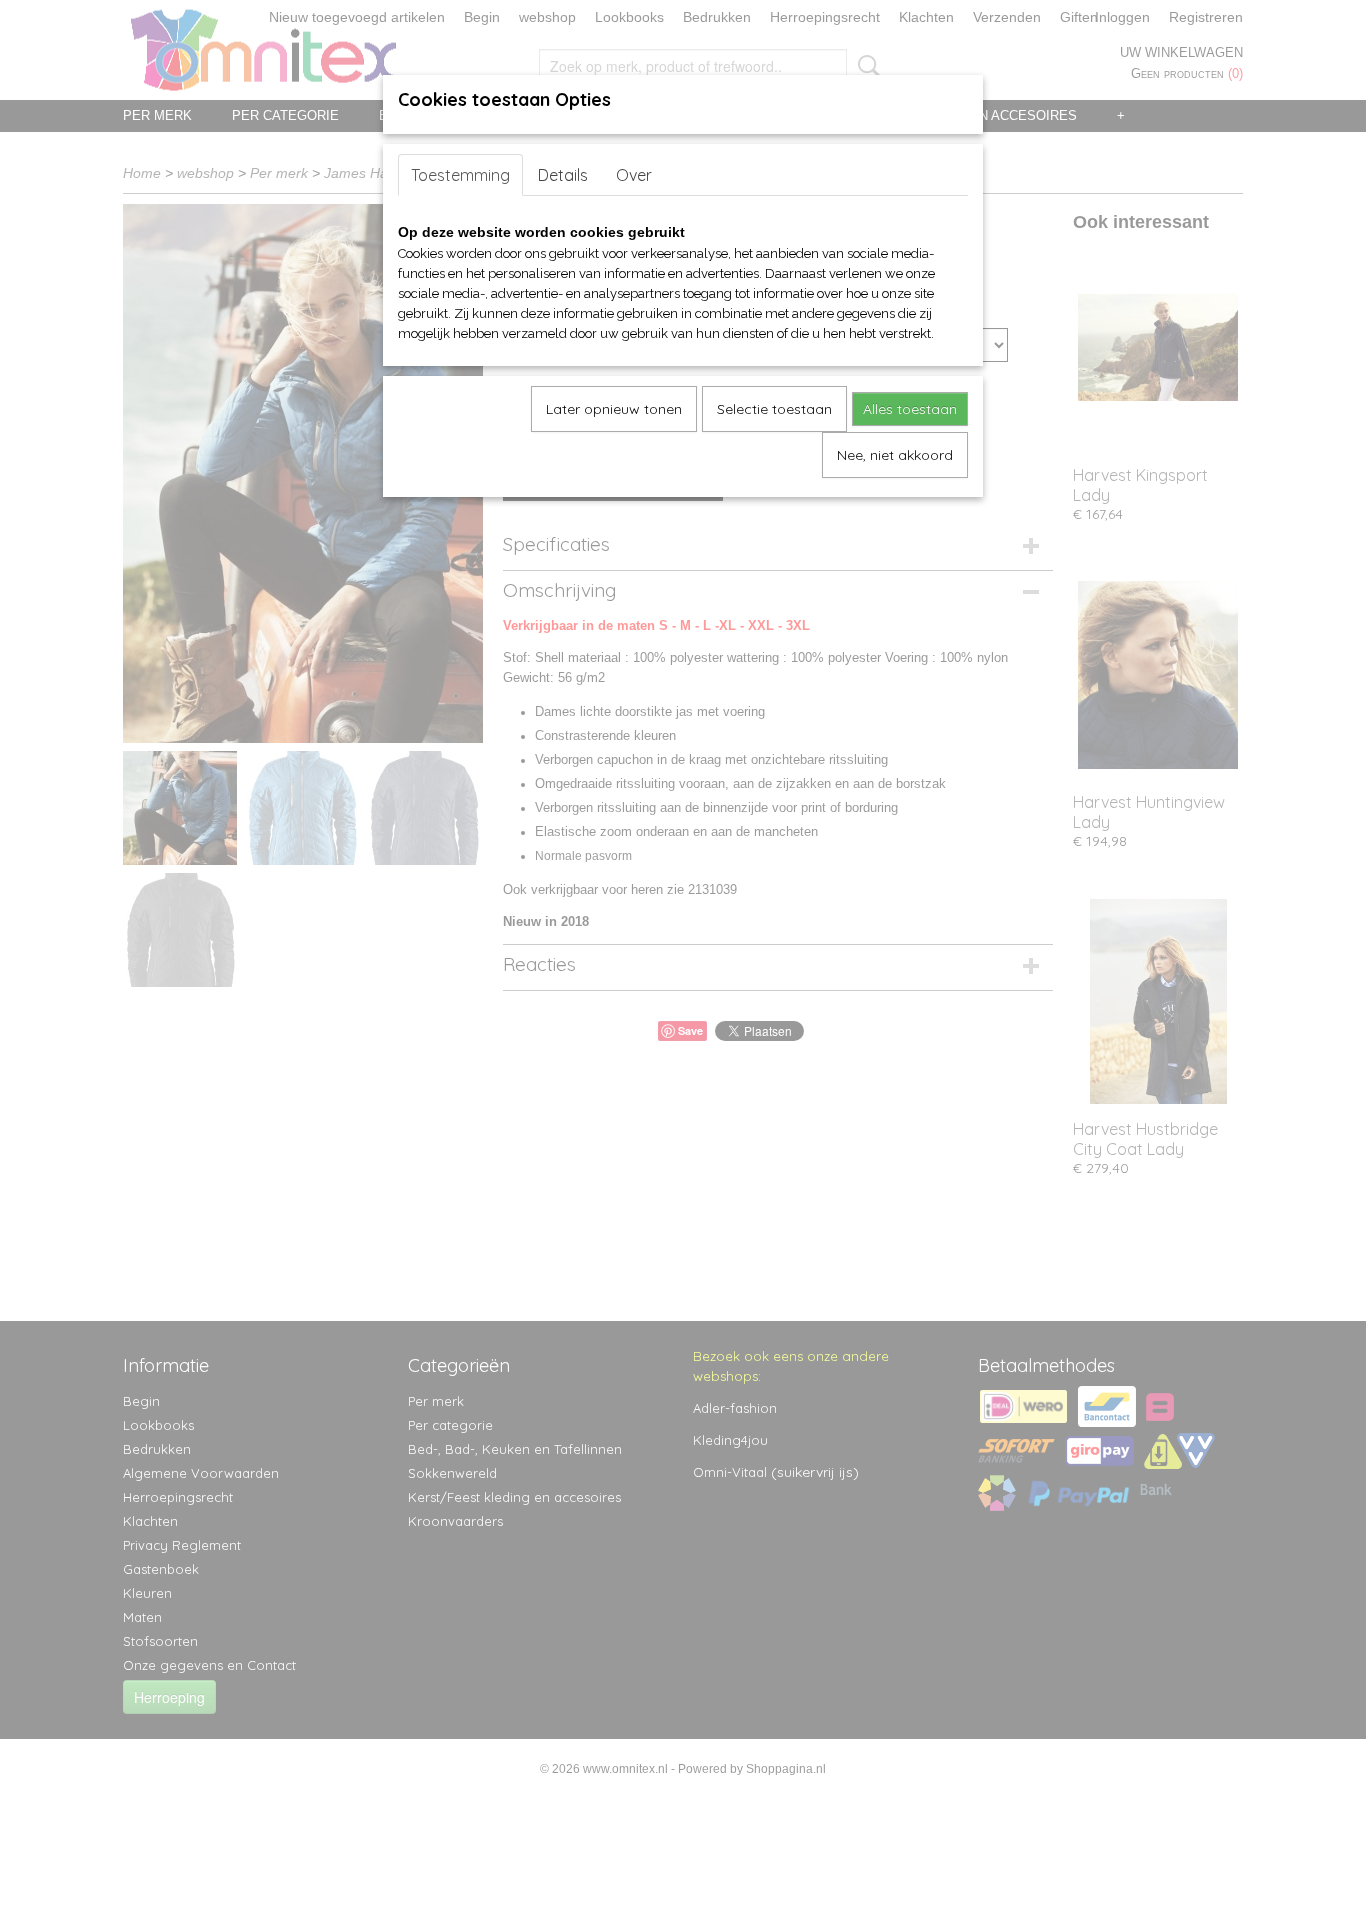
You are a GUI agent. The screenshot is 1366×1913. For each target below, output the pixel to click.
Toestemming (460, 175)
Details (563, 175)
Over (634, 175)
